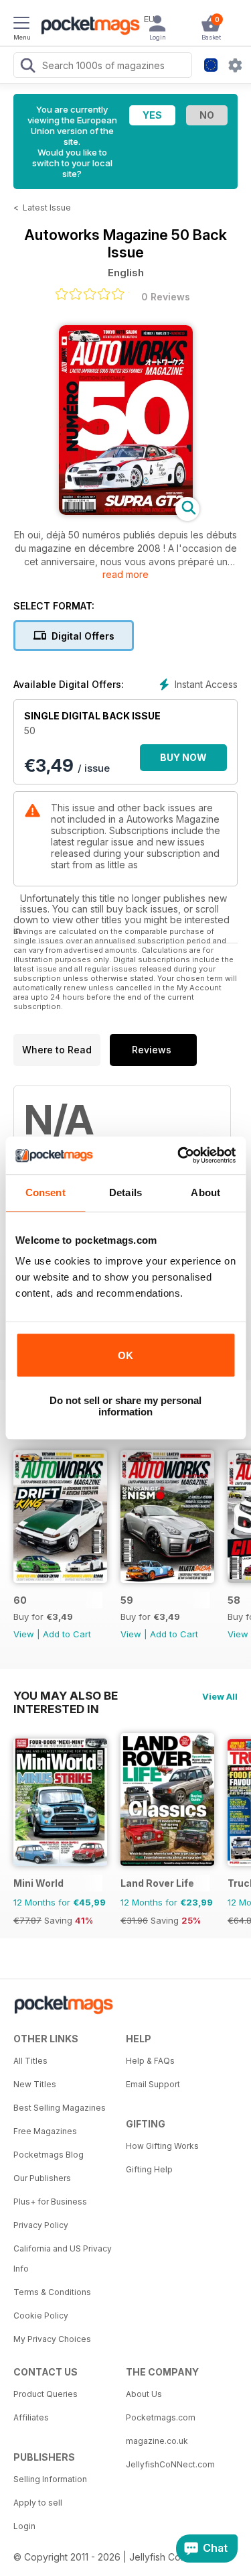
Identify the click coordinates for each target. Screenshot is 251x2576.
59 (127, 1600)
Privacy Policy (41, 2225)
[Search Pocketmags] (27, 67)
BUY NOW (183, 757)
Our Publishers (42, 2178)
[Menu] (21, 25)
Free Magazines (45, 2131)
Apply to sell (38, 2503)
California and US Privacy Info (63, 2259)
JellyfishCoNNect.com (170, 2464)
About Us (144, 2394)
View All (220, 1696)
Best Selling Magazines (60, 2108)
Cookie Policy (41, 2316)
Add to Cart (67, 1634)
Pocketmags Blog (49, 2155)
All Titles (30, 2061)
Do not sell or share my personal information (125, 1406)
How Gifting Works (162, 2146)
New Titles (35, 2084)
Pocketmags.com (161, 2417)
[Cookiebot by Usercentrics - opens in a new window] (179, 1155)
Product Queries (46, 2394)
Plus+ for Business (50, 2202)
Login (24, 2526)
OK (125, 1355)
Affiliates (31, 2417)
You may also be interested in (66, 1696)
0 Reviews (166, 297)
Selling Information (50, 2479)
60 (20, 1600)
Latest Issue (47, 208)
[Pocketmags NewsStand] (87, 27)
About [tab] (205, 1192)
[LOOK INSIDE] (126, 511)
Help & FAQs (150, 2061)
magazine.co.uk (157, 2441)
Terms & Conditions (52, 2292)
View (24, 1634)
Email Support (153, 2084)
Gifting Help (149, 2169)
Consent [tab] (46, 1192)
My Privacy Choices (52, 2339)
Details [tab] (125, 1192)
